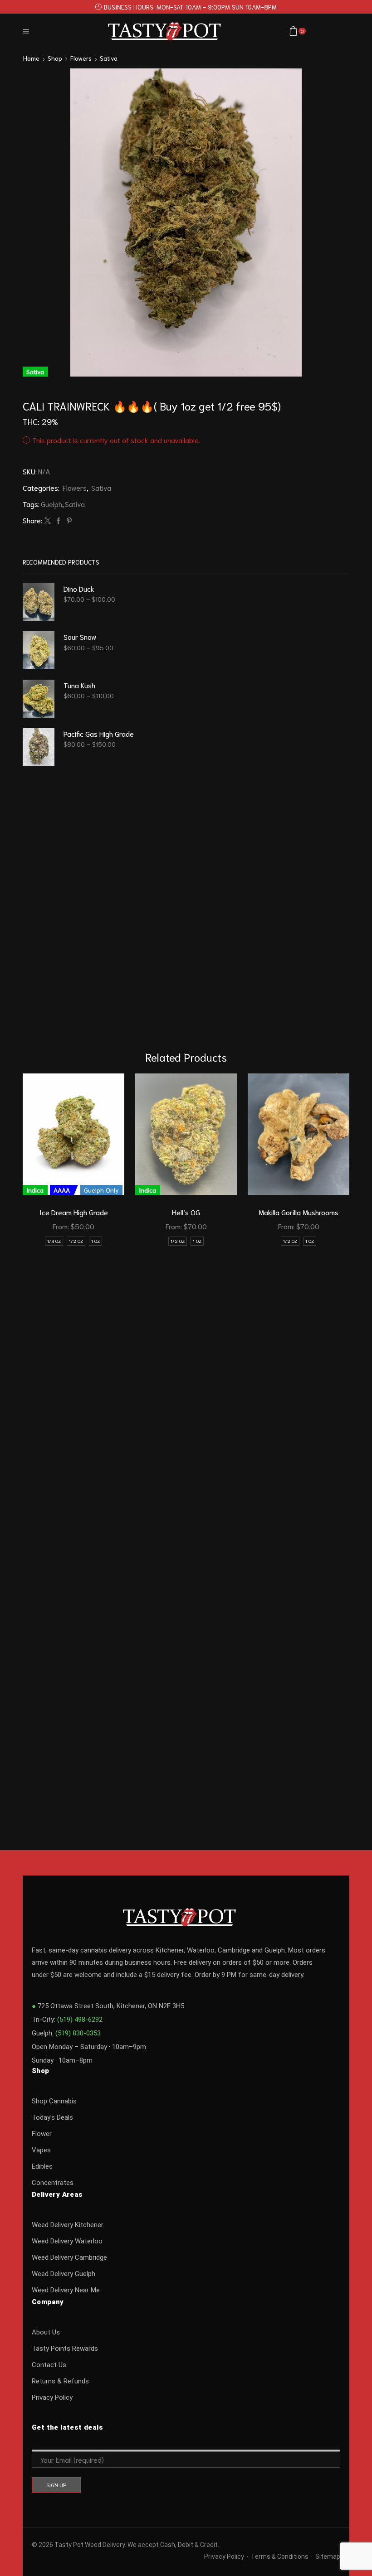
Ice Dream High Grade (74, 1212)
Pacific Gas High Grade (99, 733)
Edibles (42, 2166)
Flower (42, 2134)
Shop (55, 58)
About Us (46, 2332)
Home (31, 58)
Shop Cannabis (54, 2101)
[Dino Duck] (39, 602)
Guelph (51, 504)
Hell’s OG (186, 1212)
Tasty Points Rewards (65, 2349)
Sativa (109, 58)
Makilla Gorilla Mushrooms (299, 1212)
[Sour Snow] (39, 650)
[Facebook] (59, 521)
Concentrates (53, 2183)
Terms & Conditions (280, 2557)
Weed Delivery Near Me (66, 2290)
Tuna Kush (79, 685)
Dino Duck (79, 588)
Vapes (41, 2150)
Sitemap (328, 2557)
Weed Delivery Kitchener (68, 2225)
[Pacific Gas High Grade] (39, 747)
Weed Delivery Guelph (64, 2274)
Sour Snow (80, 636)
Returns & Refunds (60, 2381)
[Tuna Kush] (39, 699)
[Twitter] (48, 521)
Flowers (81, 58)
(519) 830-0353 (78, 2033)
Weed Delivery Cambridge (69, 2257)
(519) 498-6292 (80, 2020)
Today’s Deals (52, 2117)
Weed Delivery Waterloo (67, 2241)
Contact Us (49, 2365)
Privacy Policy (52, 2397)
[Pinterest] (68, 521)
